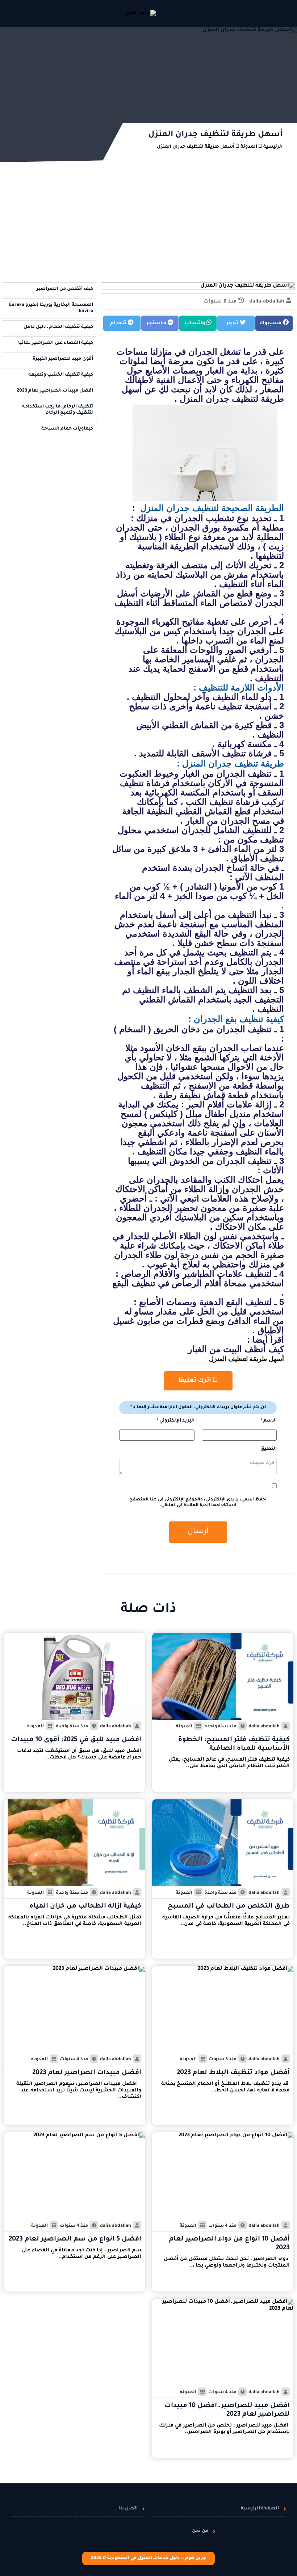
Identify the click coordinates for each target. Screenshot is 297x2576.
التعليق (269, 1449)
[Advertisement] (148, 226)
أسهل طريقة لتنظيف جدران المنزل (196, 147)
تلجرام (119, 324)
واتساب (196, 324)
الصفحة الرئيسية (260, 2509)
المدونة (249, 147)
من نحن (200, 2531)
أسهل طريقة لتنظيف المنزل (246, 1359)
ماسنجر (157, 324)
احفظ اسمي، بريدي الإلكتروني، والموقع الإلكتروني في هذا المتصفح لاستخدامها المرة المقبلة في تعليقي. (198, 1503)
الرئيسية (273, 147)
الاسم (269, 1421)
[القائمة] (279, 14)
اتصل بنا (128, 2509)
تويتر (233, 324)
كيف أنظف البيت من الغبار (236, 1349)
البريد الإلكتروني (175, 1421)
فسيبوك (271, 324)
